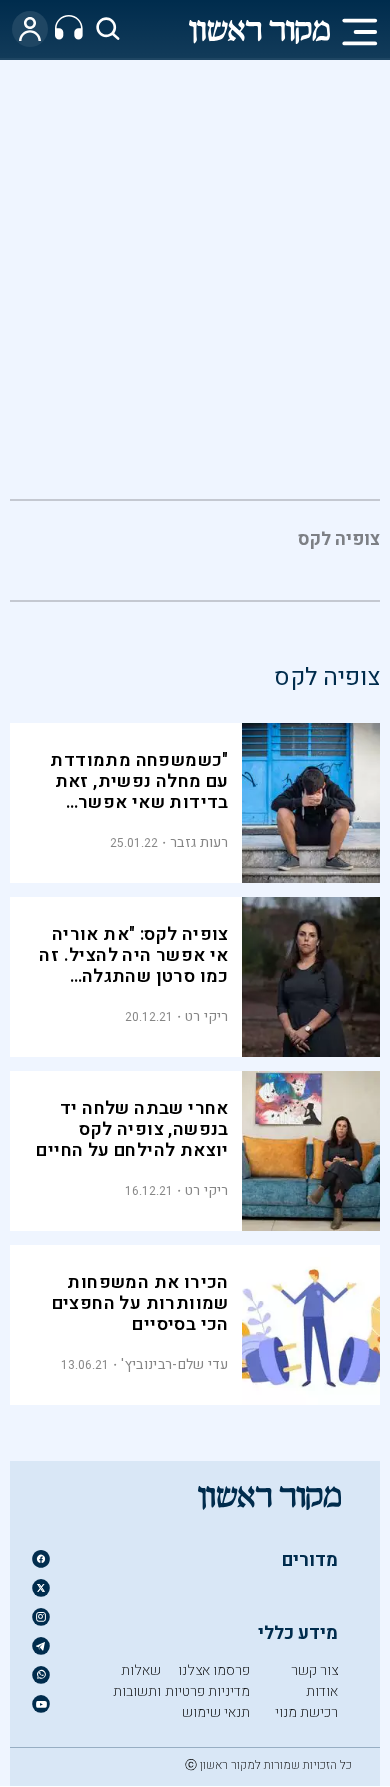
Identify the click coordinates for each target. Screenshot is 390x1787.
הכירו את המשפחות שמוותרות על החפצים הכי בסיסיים (140, 1303)
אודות (322, 1691)
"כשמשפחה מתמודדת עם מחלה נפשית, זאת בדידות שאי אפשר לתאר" (139, 792)
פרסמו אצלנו (214, 1670)
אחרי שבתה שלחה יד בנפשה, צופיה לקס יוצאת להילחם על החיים (132, 1129)
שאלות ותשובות (137, 1681)
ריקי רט (207, 1016)
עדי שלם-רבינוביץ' (174, 1364)
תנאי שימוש (216, 1712)
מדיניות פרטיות (207, 1691)
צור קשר (314, 1670)
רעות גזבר (199, 842)
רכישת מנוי (306, 1712)
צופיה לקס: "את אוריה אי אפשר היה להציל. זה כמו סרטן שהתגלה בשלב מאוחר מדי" (133, 966)
